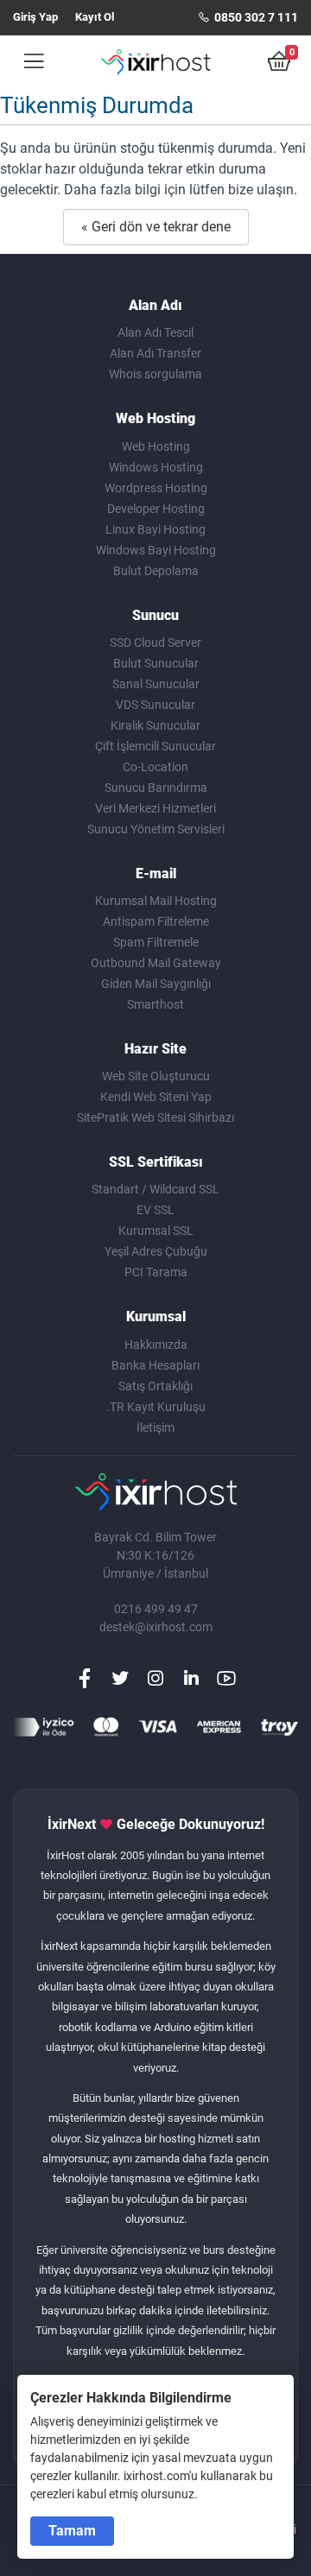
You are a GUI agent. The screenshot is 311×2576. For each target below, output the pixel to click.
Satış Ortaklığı (155, 1386)
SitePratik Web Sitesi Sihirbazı (155, 1117)
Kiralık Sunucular (155, 725)
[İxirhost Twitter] (120, 1679)
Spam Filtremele (156, 942)
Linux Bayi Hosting (155, 529)
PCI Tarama (156, 1272)
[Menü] (28, 62)
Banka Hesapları (155, 1365)
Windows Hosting (156, 467)
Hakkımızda (156, 1345)
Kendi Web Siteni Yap (156, 1097)
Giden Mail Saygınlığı (156, 984)
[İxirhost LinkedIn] (191, 1679)
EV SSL (155, 1210)
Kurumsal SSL (156, 1231)
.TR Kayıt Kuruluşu (156, 1407)
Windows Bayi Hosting (156, 550)
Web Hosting (156, 446)
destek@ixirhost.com (156, 1627)
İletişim (155, 1427)
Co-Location (155, 767)
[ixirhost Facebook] (85, 1679)
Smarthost (155, 1004)
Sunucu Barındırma (156, 788)
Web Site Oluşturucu (156, 1076)
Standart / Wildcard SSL (155, 1189)
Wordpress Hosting (156, 488)
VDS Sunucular (155, 705)
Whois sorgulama (155, 374)
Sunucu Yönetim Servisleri (156, 829)
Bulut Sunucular (156, 663)
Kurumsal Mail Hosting (156, 901)
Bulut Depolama (156, 571)
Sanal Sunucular (156, 684)
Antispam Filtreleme (156, 921)
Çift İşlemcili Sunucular (155, 746)
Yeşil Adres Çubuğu (156, 1251)
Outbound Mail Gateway (156, 963)
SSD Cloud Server (155, 642)
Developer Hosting (156, 509)
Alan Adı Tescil (155, 332)
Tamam (72, 2531)
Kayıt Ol (95, 17)
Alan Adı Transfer (155, 353)
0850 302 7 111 (255, 17)
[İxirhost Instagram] (155, 1679)
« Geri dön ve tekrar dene (156, 227)
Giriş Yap (35, 17)
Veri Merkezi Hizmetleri (155, 808)
